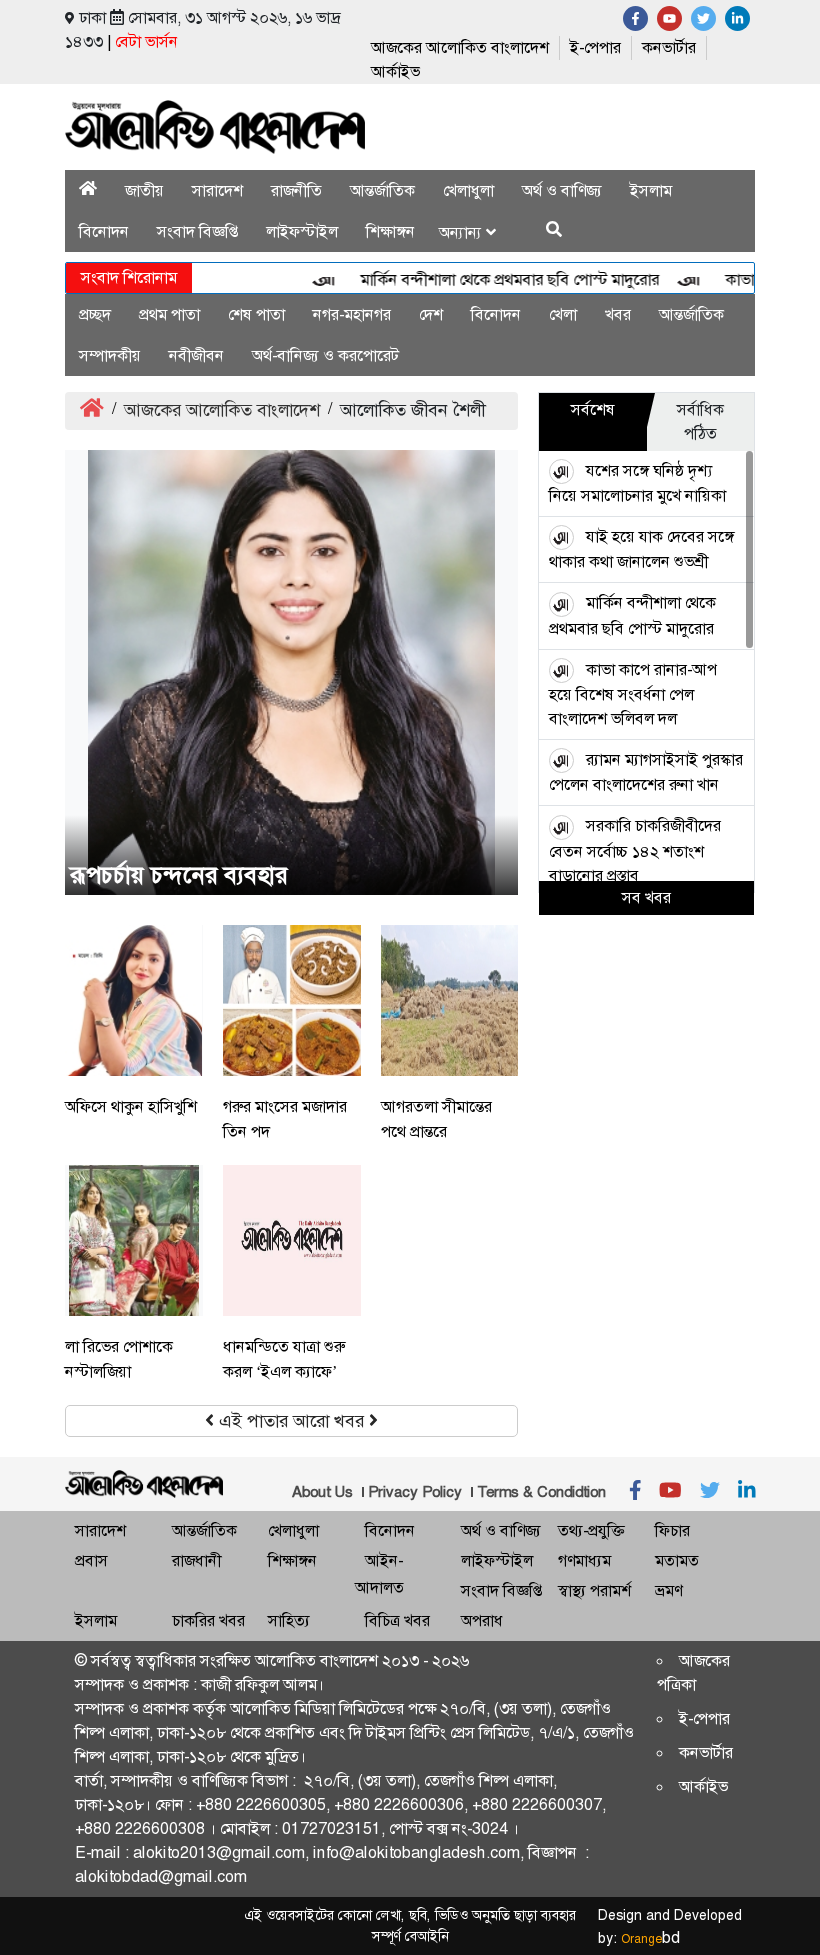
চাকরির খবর (208, 1620)
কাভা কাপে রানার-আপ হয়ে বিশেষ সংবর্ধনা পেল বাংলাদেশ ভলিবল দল (633, 694)
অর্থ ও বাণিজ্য (562, 190)
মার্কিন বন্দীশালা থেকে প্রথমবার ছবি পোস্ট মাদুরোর (487, 279)
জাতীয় (144, 190)
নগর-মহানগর (352, 314)
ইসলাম (651, 190)
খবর (618, 314)
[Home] (88, 190)
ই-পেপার (595, 47)
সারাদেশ (217, 190)
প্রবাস (91, 1560)
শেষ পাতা (256, 314)
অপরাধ (482, 1620)
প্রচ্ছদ (95, 314)
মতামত (677, 1560)
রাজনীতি (296, 190)
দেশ (431, 314)
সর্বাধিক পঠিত (700, 421)
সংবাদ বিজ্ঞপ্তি (197, 231)
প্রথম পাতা (169, 314)
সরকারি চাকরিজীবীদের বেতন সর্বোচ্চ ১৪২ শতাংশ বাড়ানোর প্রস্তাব (635, 850)
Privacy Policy (415, 1492)
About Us (322, 1492)
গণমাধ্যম (584, 1560)
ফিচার (672, 1530)
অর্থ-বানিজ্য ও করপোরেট (325, 355)
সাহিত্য (289, 1620)
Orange (650, 1939)
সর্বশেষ (593, 409)
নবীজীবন (196, 355)
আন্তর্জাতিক (382, 190)
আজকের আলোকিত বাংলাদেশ (460, 47)
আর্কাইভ (395, 71)
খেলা (563, 314)
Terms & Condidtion (541, 1492)
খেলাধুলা (468, 190)
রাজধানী (196, 1560)
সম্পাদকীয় (110, 355)
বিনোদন (104, 231)
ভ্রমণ (668, 1590)
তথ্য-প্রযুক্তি (591, 1530)
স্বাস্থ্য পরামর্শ (594, 1590)
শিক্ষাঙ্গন (390, 231)
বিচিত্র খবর (397, 1620)
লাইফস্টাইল (302, 231)
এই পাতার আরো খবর (291, 1421)
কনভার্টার (669, 47)
